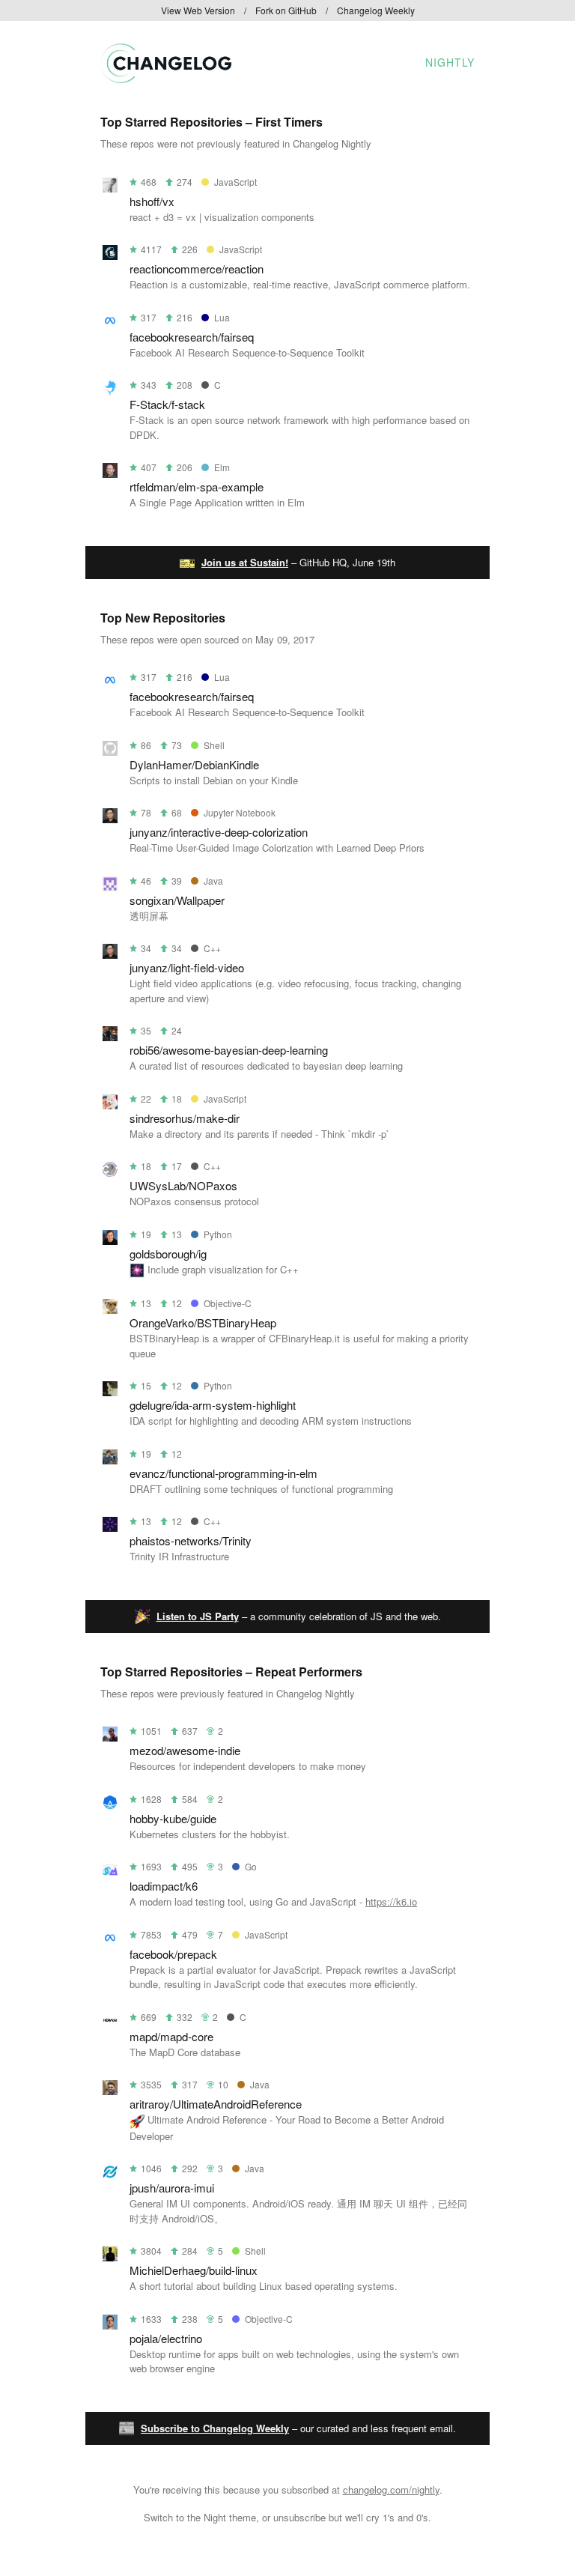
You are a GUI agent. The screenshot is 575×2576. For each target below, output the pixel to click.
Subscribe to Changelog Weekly (215, 2428)
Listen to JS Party (198, 1616)
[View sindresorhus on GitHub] (110, 1104)
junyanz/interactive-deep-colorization (219, 832)
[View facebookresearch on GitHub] (110, 323)
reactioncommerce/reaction (197, 269)
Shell (214, 745)
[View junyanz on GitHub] (110, 818)
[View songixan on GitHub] (110, 887)
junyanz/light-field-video (187, 967)
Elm (222, 467)
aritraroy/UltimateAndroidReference (216, 2104)
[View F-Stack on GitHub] (110, 391)
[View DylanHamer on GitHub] (110, 751)
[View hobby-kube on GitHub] (110, 1805)
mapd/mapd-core (171, 2036)
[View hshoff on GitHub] (110, 188)
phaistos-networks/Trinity (191, 1540)
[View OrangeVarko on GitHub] (110, 1309)
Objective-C (228, 1303)
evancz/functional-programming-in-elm (223, 1473)
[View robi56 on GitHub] (110, 1036)
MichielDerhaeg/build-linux (194, 2270)
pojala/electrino (166, 2338)
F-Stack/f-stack (167, 404)
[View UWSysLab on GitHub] (110, 1172)
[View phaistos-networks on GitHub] (110, 1527)
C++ (212, 948)
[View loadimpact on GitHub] (110, 1872)
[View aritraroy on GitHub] (110, 2090)
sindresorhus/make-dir (185, 1118)
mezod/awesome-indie (185, 1750)
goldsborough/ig (168, 1254)
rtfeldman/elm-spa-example (197, 487)
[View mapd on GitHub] (110, 2023)
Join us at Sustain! (245, 562)
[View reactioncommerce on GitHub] (110, 255)
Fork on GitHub (286, 10)
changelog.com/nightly (391, 2489)
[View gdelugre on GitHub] (110, 1391)
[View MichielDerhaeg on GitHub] (110, 2257)
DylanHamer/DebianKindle (194, 764)
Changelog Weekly (376, 10)
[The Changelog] (166, 78)
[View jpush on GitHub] (110, 2174)
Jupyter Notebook (240, 812)
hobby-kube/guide (173, 1818)
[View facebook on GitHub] (110, 1940)
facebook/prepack (173, 1954)
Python (218, 1234)
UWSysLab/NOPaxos (183, 1185)
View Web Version (198, 10)
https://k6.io (391, 1901)
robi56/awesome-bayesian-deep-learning (229, 1050)
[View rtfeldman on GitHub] (110, 473)
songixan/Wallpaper (177, 900)
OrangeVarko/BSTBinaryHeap (203, 1322)
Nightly (450, 62)
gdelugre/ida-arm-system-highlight (213, 1405)
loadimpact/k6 (164, 1886)
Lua (222, 317)
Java (213, 881)
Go (251, 1866)
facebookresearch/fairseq (192, 337)
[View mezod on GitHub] (110, 1737)
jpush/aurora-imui (172, 2188)
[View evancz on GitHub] (110, 1460)
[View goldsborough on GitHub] (110, 1240)
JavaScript (235, 182)
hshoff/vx (152, 201)
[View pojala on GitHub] (110, 2325)
